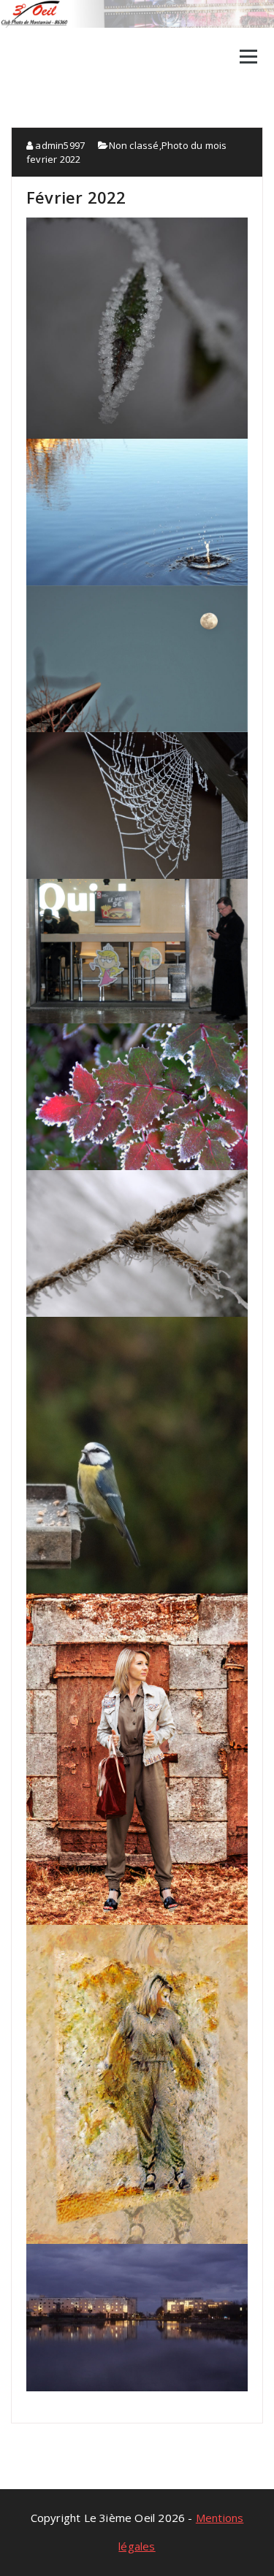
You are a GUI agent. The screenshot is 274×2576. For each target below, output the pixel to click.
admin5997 (59, 145)
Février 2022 (76, 197)
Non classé (134, 145)
